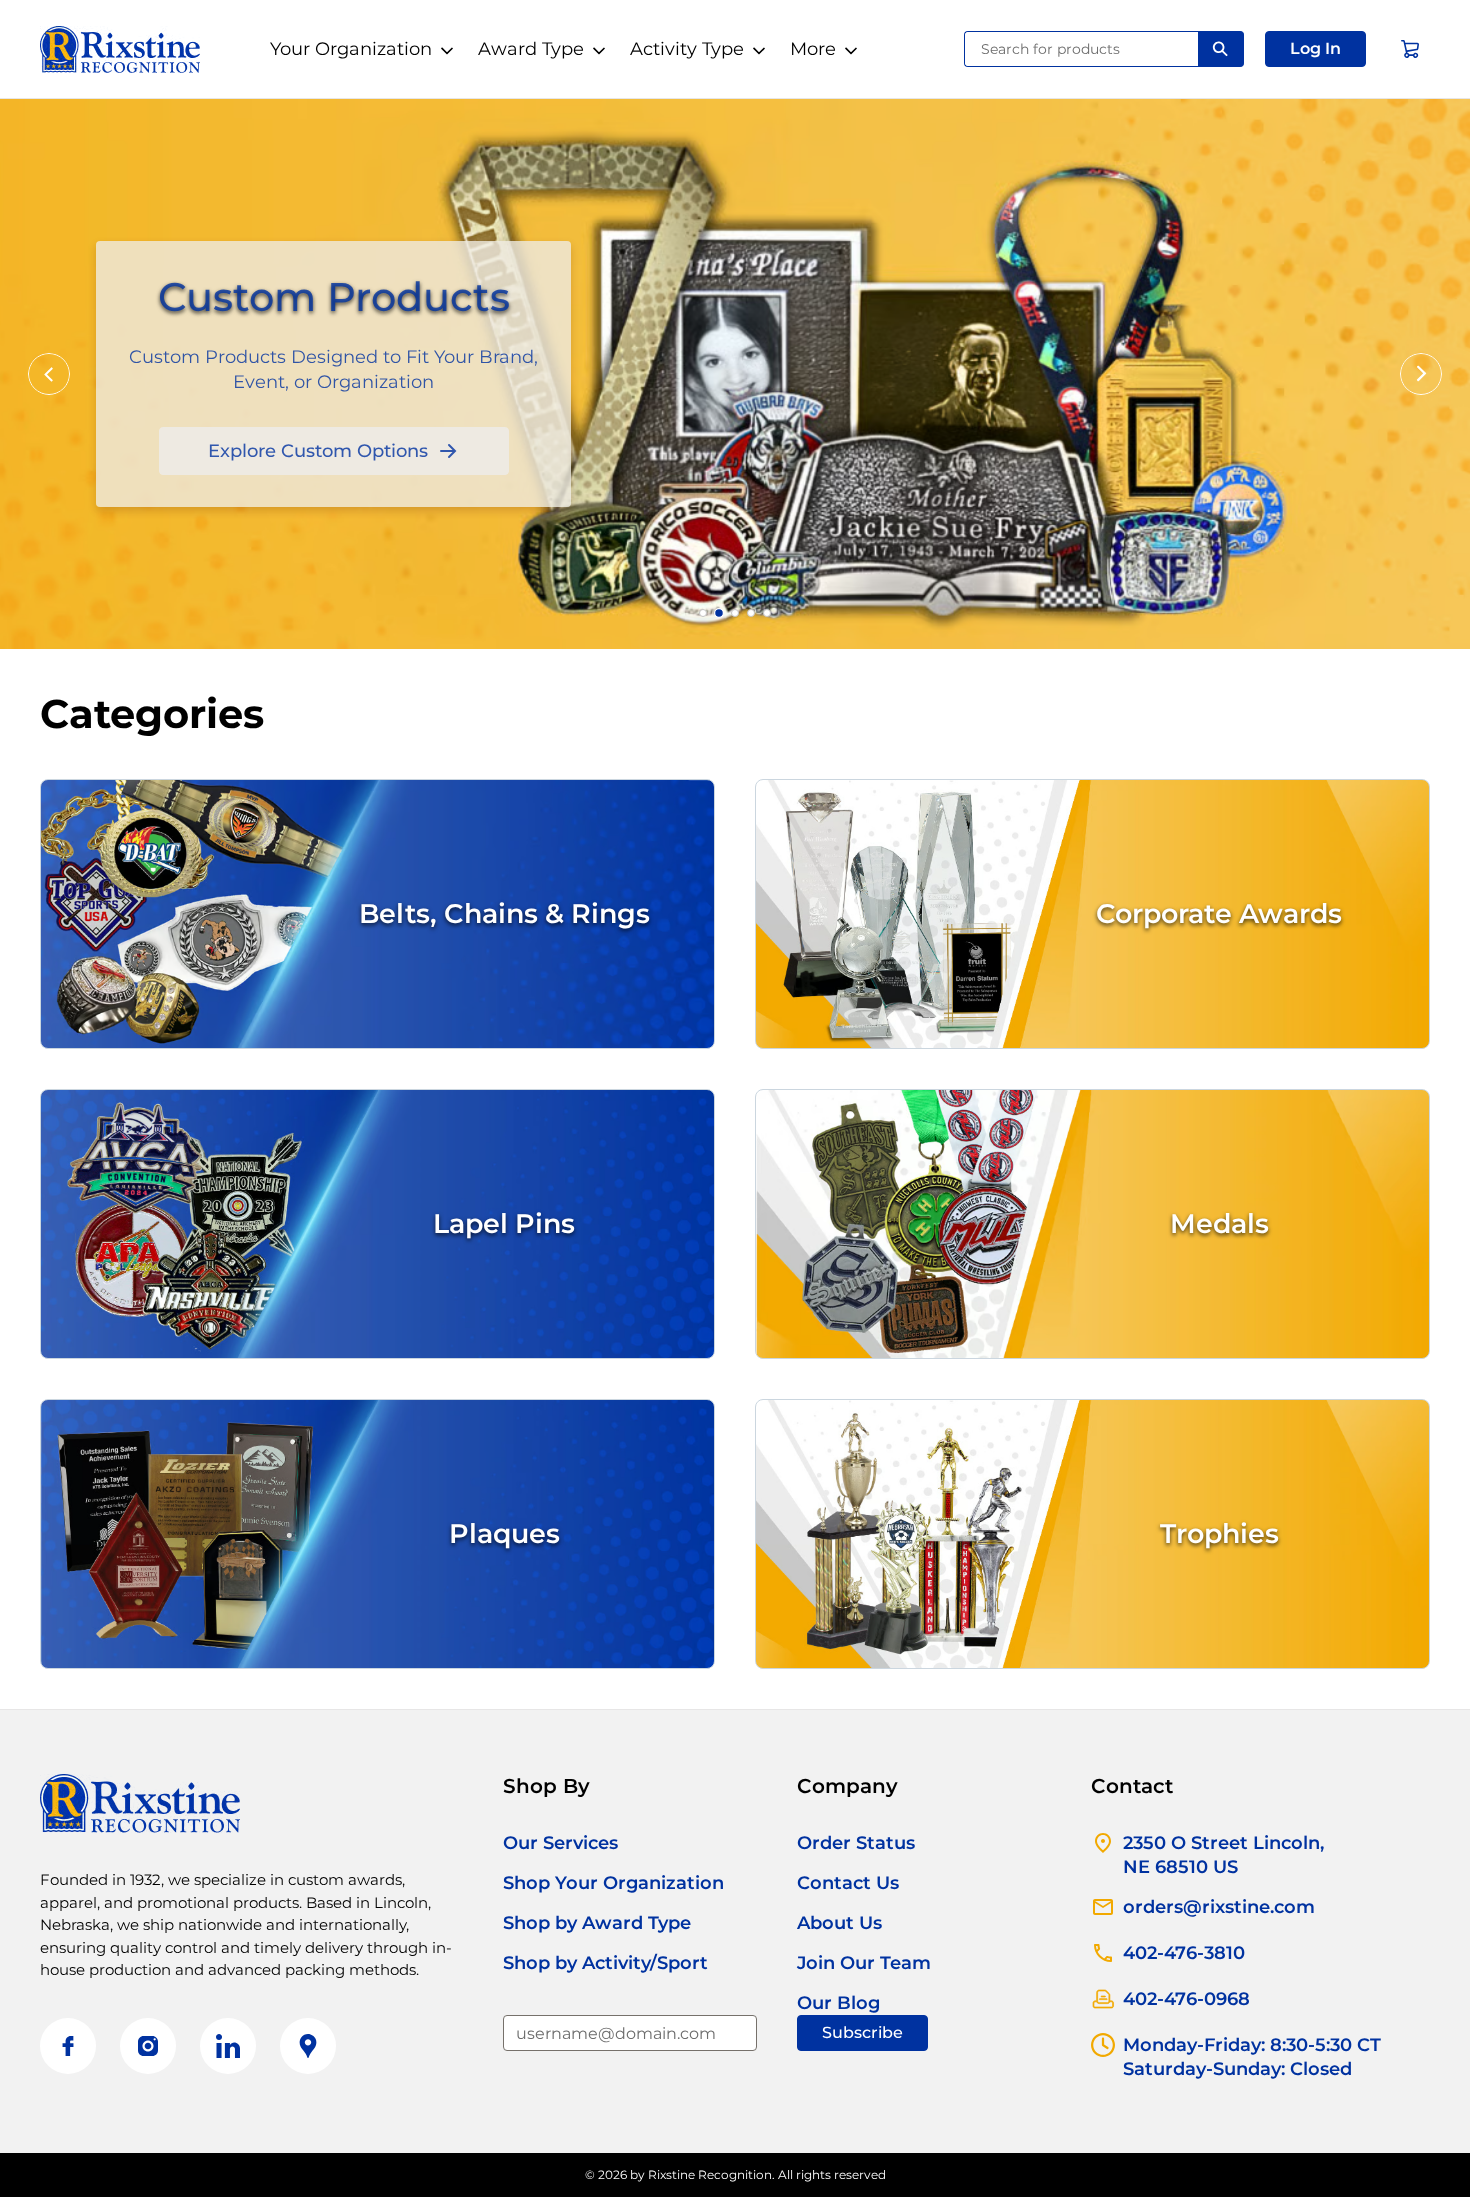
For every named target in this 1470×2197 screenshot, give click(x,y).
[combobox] (1081, 49)
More (813, 49)
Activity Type (687, 49)
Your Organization (351, 49)
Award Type (531, 49)
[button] (1315, 49)
